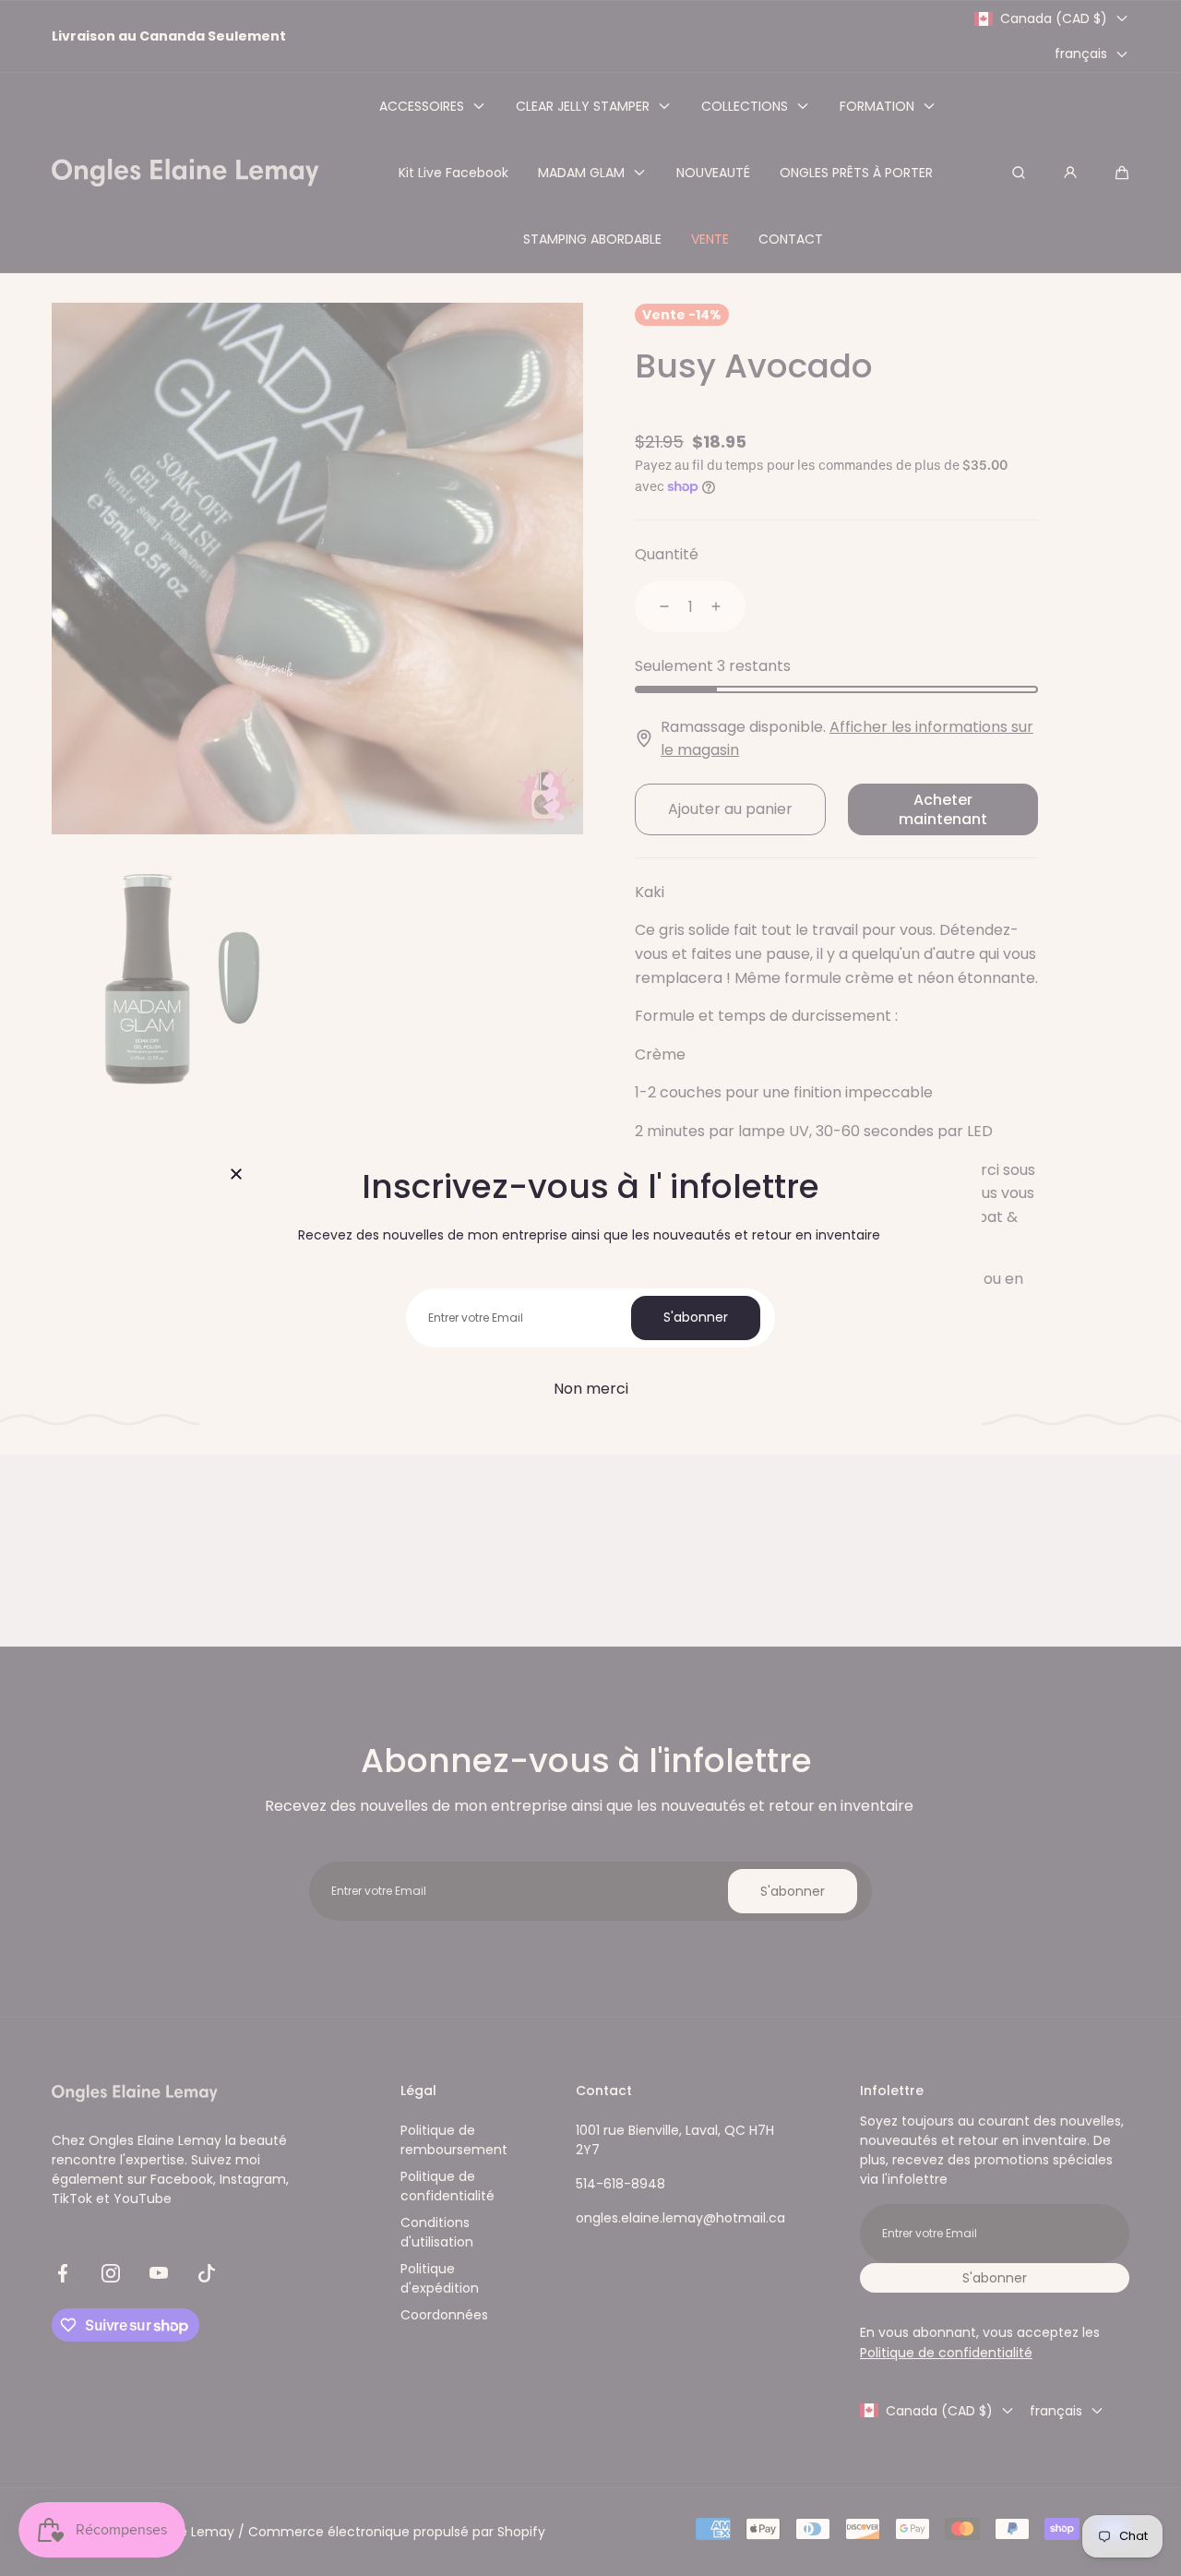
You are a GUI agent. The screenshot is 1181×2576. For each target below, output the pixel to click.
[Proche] (236, 1176)
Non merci (591, 1389)
